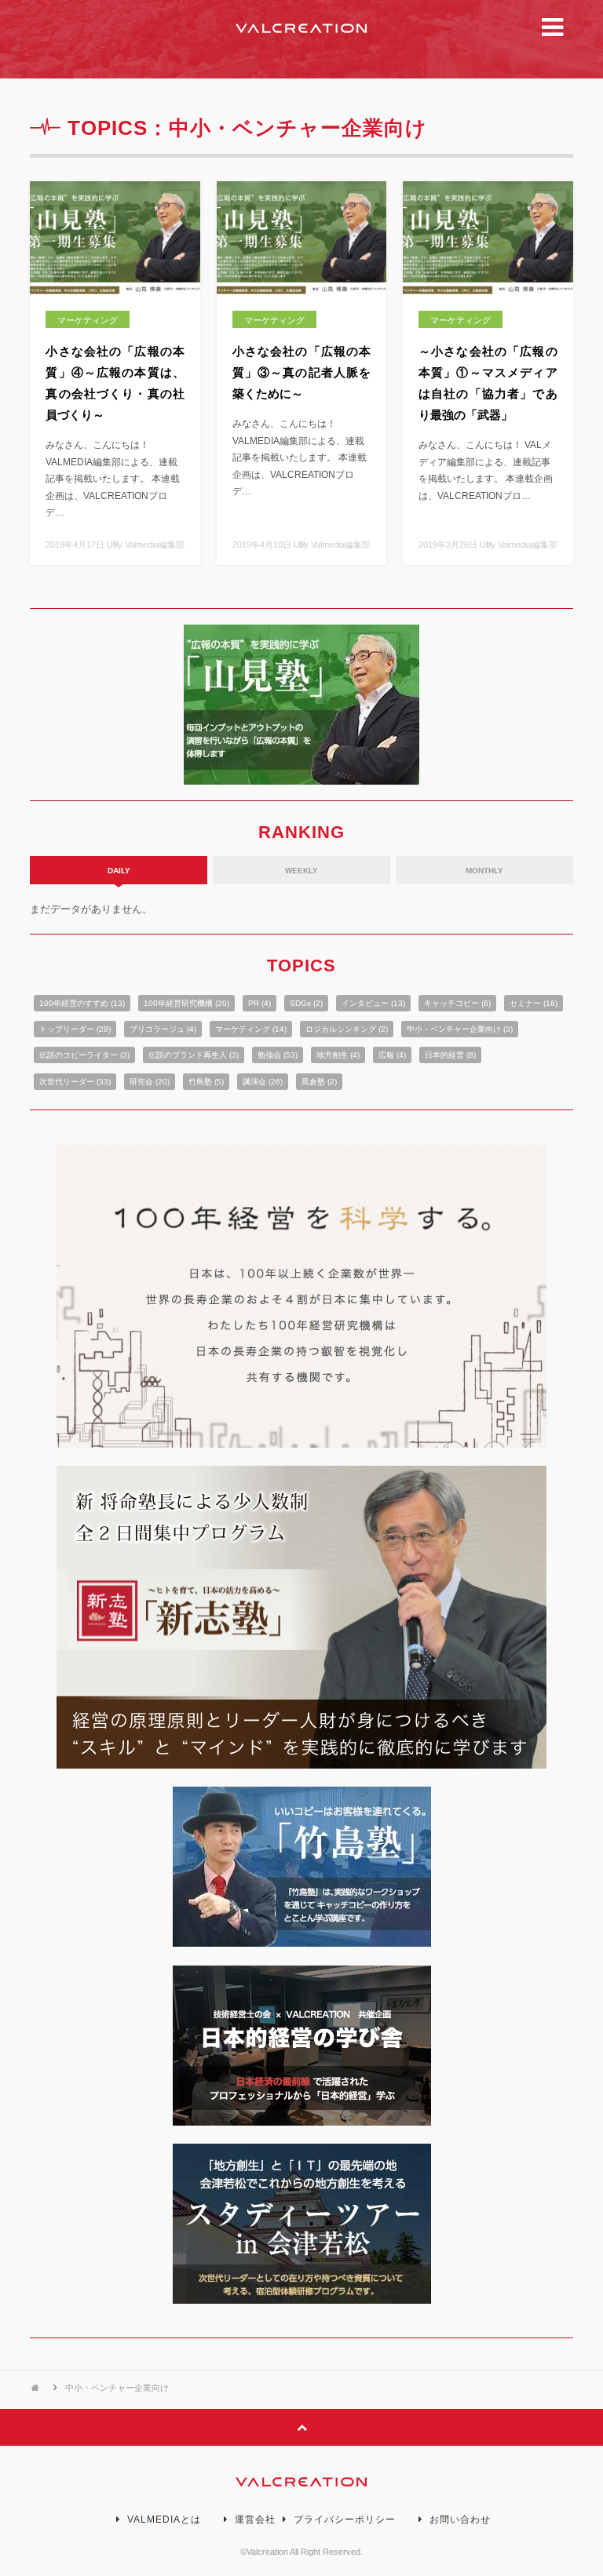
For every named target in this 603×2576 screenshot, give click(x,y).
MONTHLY (484, 871)
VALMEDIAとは (163, 2520)
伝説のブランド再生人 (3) (194, 1055)
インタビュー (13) (373, 1003)
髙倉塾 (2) (319, 1082)
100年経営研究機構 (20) (186, 1003)
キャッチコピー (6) (457, 1003)
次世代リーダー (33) (75, 1082)
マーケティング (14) (251, 1029)
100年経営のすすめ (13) (82, 1003)
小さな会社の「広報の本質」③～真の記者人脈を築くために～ (302, 372)
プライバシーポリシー (343, 2520)
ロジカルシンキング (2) (347, 1029)
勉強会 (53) (278, 1055)
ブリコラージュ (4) (163, 1029)
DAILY (119, 871)
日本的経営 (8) (450, 1055)
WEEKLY (301, 871)
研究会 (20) (150, 1082)
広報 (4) (392, 1055)
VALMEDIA (301, 28)
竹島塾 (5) (206, 1082)
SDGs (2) (306, 1003)
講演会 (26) (263, 1082)
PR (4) (259, 1003)
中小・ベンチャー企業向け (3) (460, 1029)
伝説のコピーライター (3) (84, 1055)
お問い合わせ (459, 2520)
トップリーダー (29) (75, 1029)
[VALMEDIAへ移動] (37, 2388)
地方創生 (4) (338, 1055)
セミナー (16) (534, 1003)
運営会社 (254, 2520)
